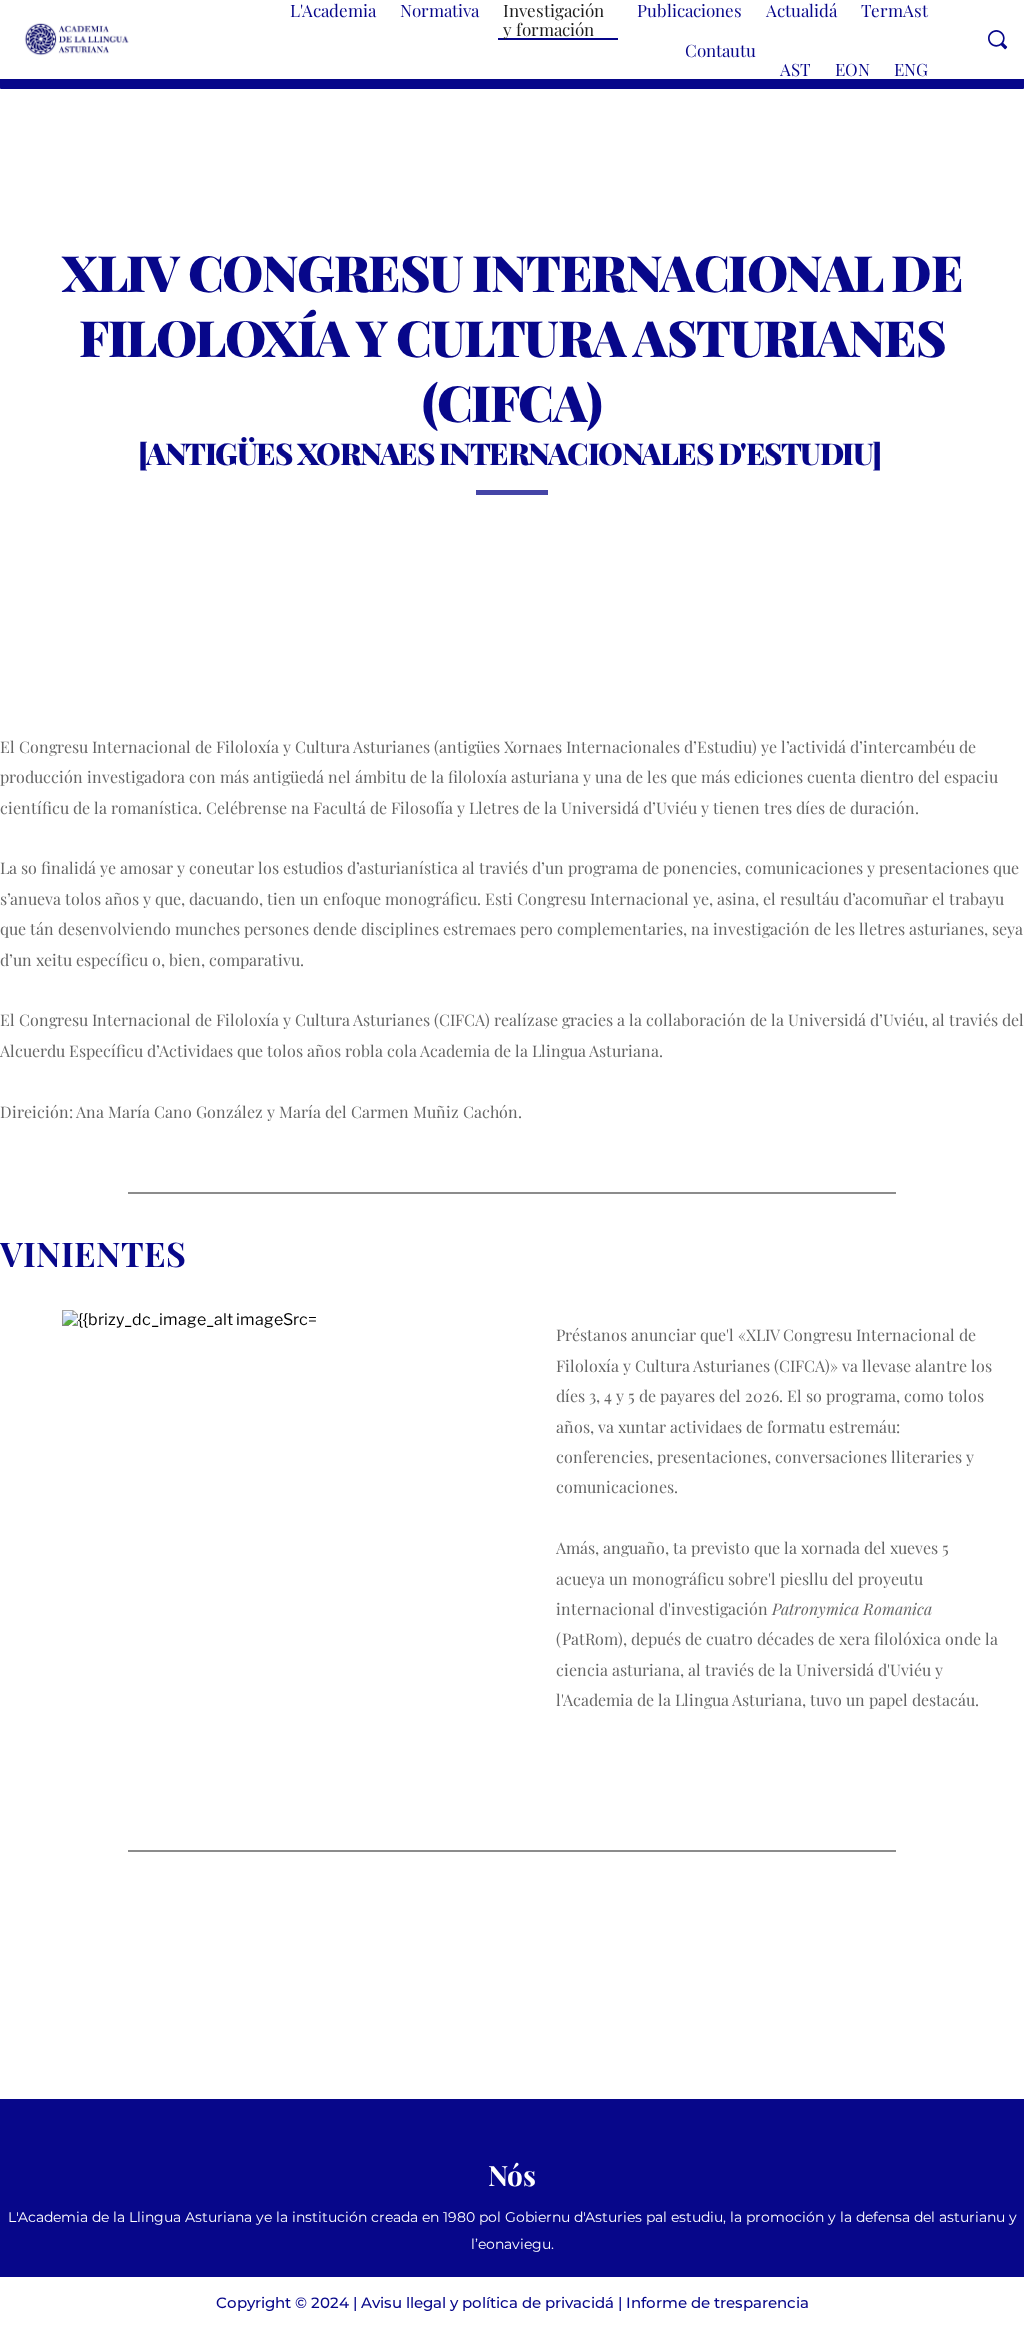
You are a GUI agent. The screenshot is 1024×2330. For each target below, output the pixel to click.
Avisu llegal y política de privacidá (487, 2302)
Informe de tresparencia (717, 2302)
